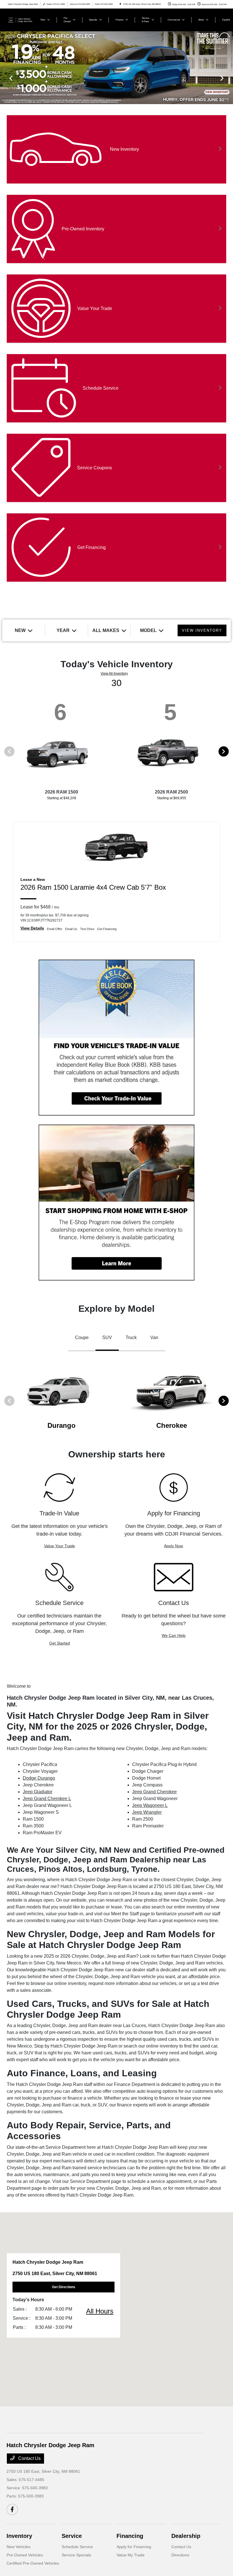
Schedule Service (77, 2547)
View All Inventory (114, 674)
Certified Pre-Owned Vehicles (33, 2563)
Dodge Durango (39, 1778)
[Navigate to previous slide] (4, 78)
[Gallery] (116, 78)
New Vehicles (18, 2547)
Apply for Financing (134, 2547)
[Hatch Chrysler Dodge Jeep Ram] (22, 19)
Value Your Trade (60, 1546)
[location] (120, 4)
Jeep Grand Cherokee (154, 1792)
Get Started (60, 1643)
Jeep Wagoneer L (150, 1805)
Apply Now (173, 1546)
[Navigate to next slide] (229, 78)
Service (72, 2536)
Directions (180, 2555)
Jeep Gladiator (38, 1792)
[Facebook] (12, 2509)
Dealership (186, 2536)
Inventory (19, 2536)
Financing (130, 2536)
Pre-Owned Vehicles (25, 2555)
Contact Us (29, 2458)
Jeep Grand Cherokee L (47, 1799)
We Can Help (174, 1635)
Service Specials (76, 2555)
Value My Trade (131, 2555)
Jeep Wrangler (147, 1812)
